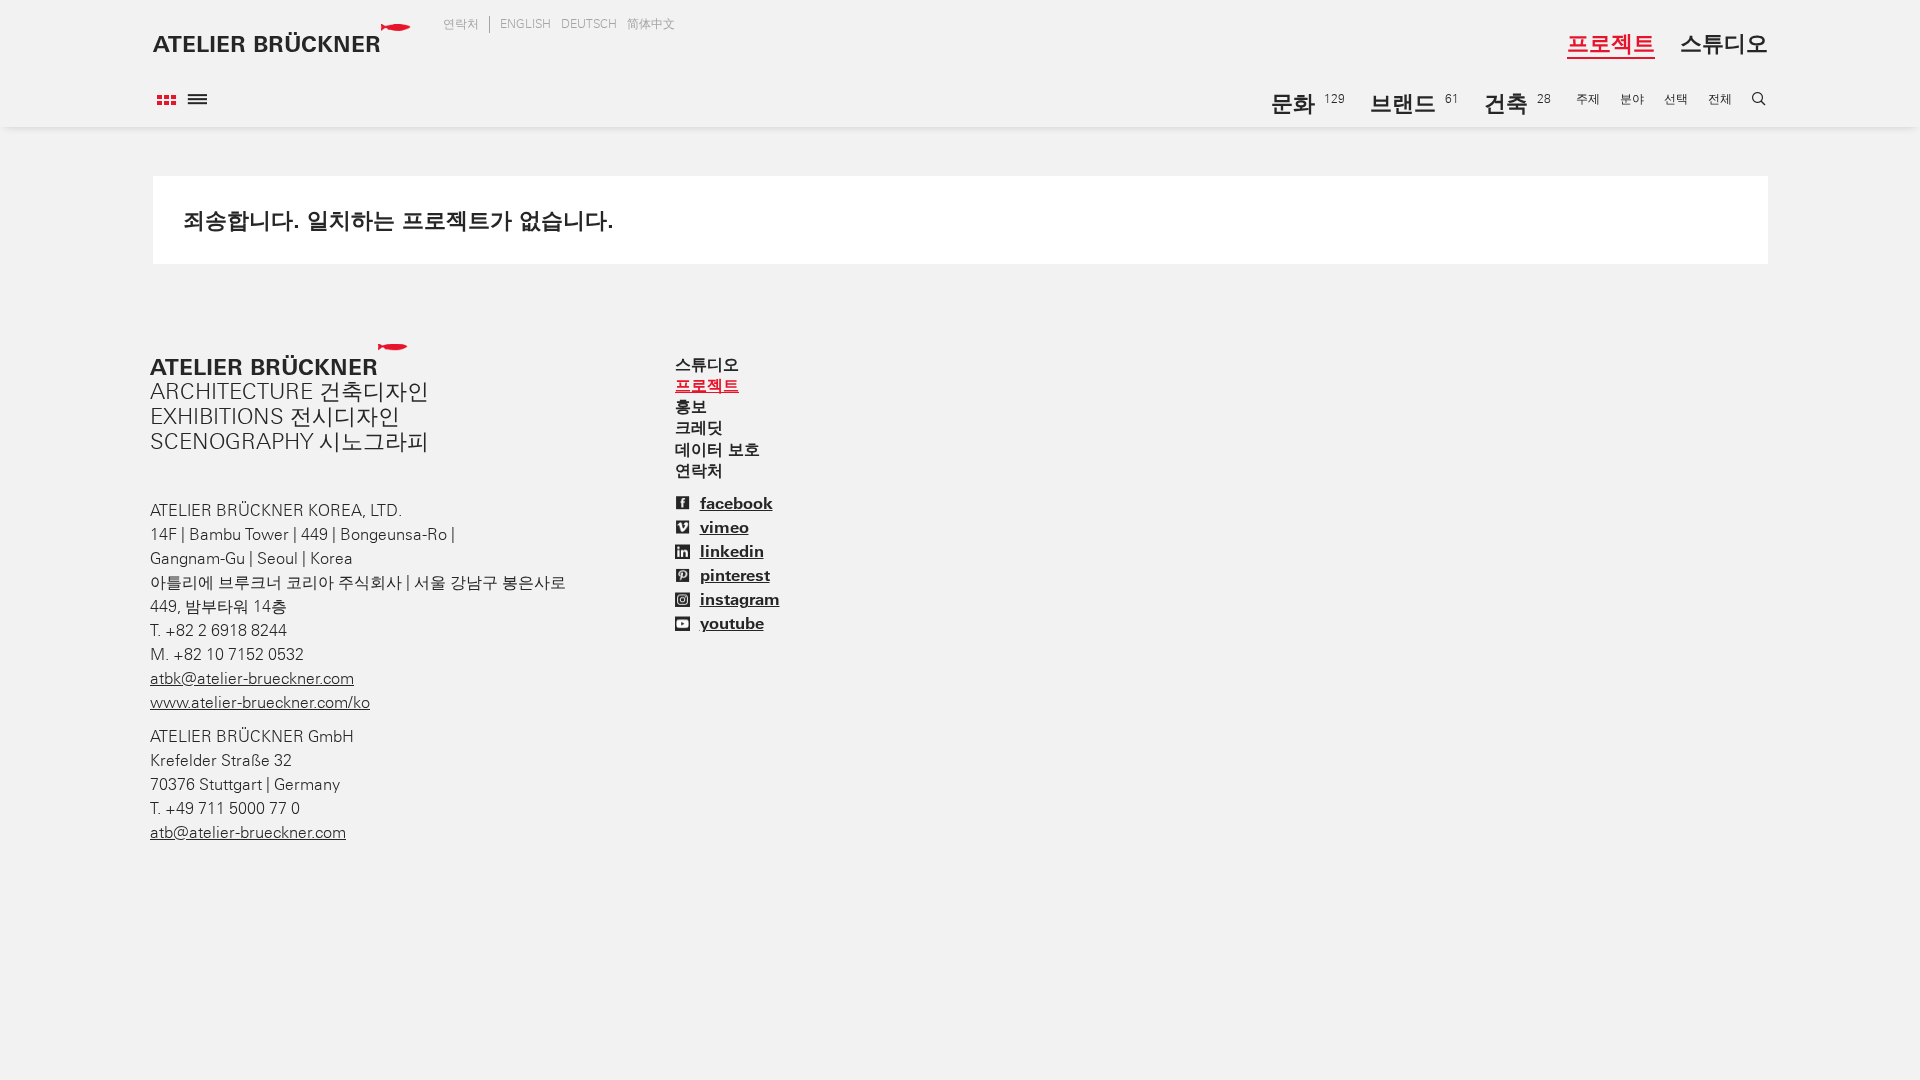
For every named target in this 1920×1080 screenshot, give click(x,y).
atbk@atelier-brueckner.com (252, 678)
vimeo (724, 527)
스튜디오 (1724, 42)
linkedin (732, 551)
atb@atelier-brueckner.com (248, 832)
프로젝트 (1611, 42)
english (525, 24)
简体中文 (651, 24)
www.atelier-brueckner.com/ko (260, 702)
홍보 (691, 406)
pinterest (735, 575)
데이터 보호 (717, 449)
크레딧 (699, 427)
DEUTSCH (589, 24)
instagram (740, 599)
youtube (732, 623)
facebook (736, 503)
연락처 (461, 24)
